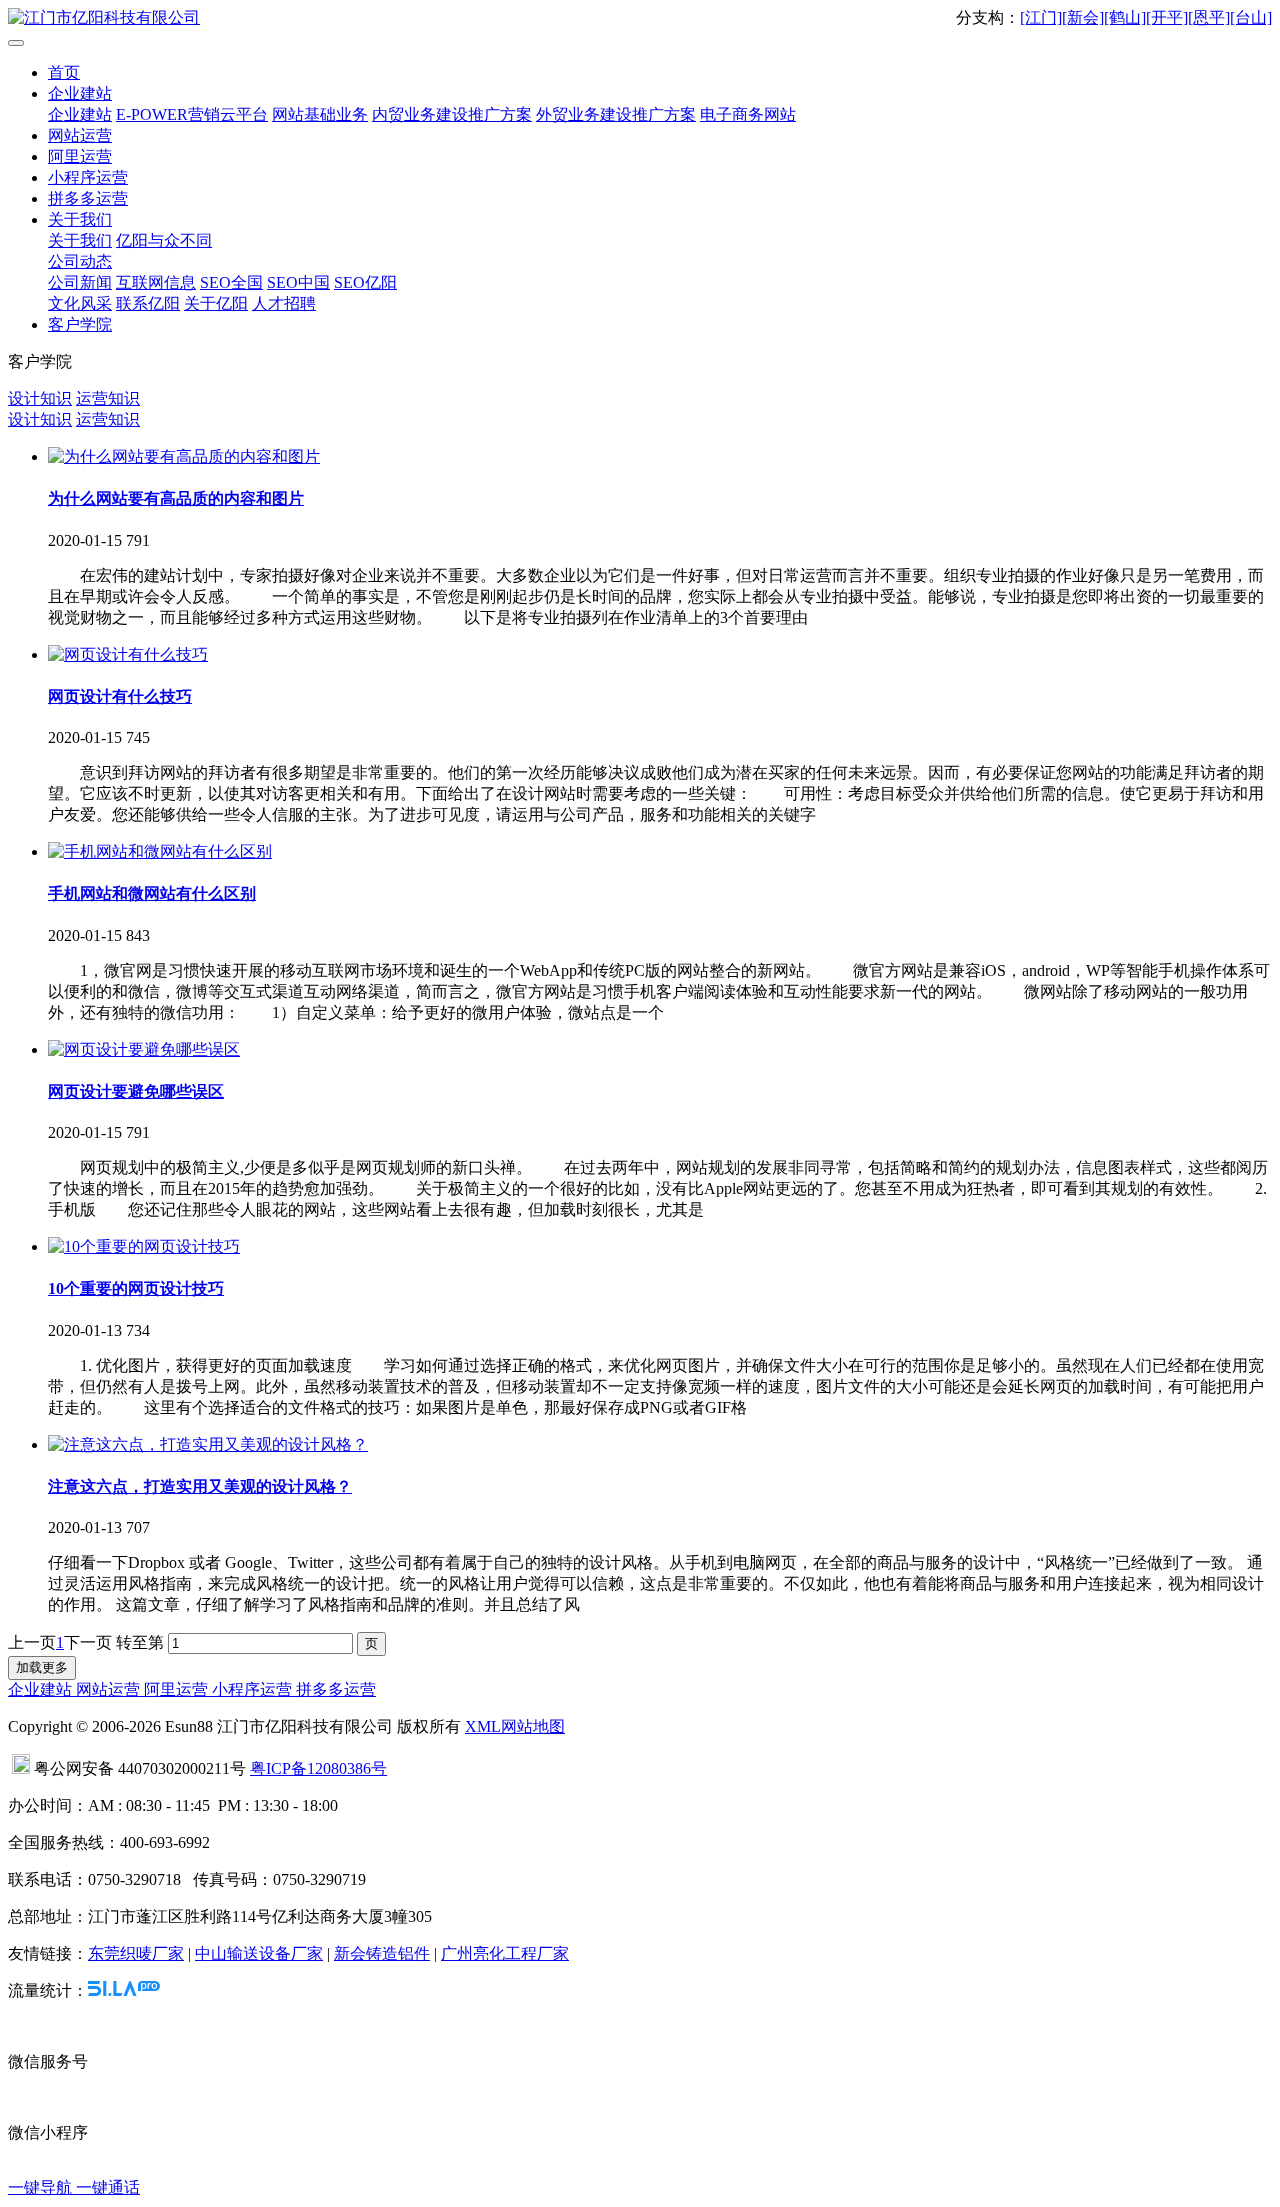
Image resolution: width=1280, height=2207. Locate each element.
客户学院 (80, 324)
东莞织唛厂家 (136, 1953)
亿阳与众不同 (164, 240)
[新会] (1083, 17)
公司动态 (80, 261)
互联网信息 (156, 282)
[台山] (1251, 17)
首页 (64, 72)
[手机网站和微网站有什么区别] (160, 851)
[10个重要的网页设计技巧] (144, 1246)
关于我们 (80, 219)
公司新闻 (80, 282)
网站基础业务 (320, 114)
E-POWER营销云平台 (192, 114)
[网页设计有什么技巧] (128, 654)
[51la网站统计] (124, 1990)
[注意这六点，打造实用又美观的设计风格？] (208, 1444)
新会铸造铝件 (382, 1953)
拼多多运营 (88, 198)
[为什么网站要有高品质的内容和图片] (184, 456)
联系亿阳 (148, 303)
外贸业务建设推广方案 (616, 114)
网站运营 (80, 135)
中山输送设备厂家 (259, 1953)
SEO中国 (298, 282)
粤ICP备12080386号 (318, 1768)
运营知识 (108, 398)
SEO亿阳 (365, 282)
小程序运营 (88, 177)
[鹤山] (1125, 17)
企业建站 (80, 93)
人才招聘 (284, 303)
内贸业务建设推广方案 (452, 114)
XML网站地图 (515, 1726)
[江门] (1041, 17)
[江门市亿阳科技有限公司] (640, 18)
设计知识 (40, 398)
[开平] (1167, 17)
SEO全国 (231, 282)
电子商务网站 (748, 114)
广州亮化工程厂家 (505, 1953)
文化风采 (80, 303)
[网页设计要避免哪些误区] (144, 1049)
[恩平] (1209, 17)
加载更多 (42, 1667)
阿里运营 (80, 156)
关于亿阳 (216, 303)
